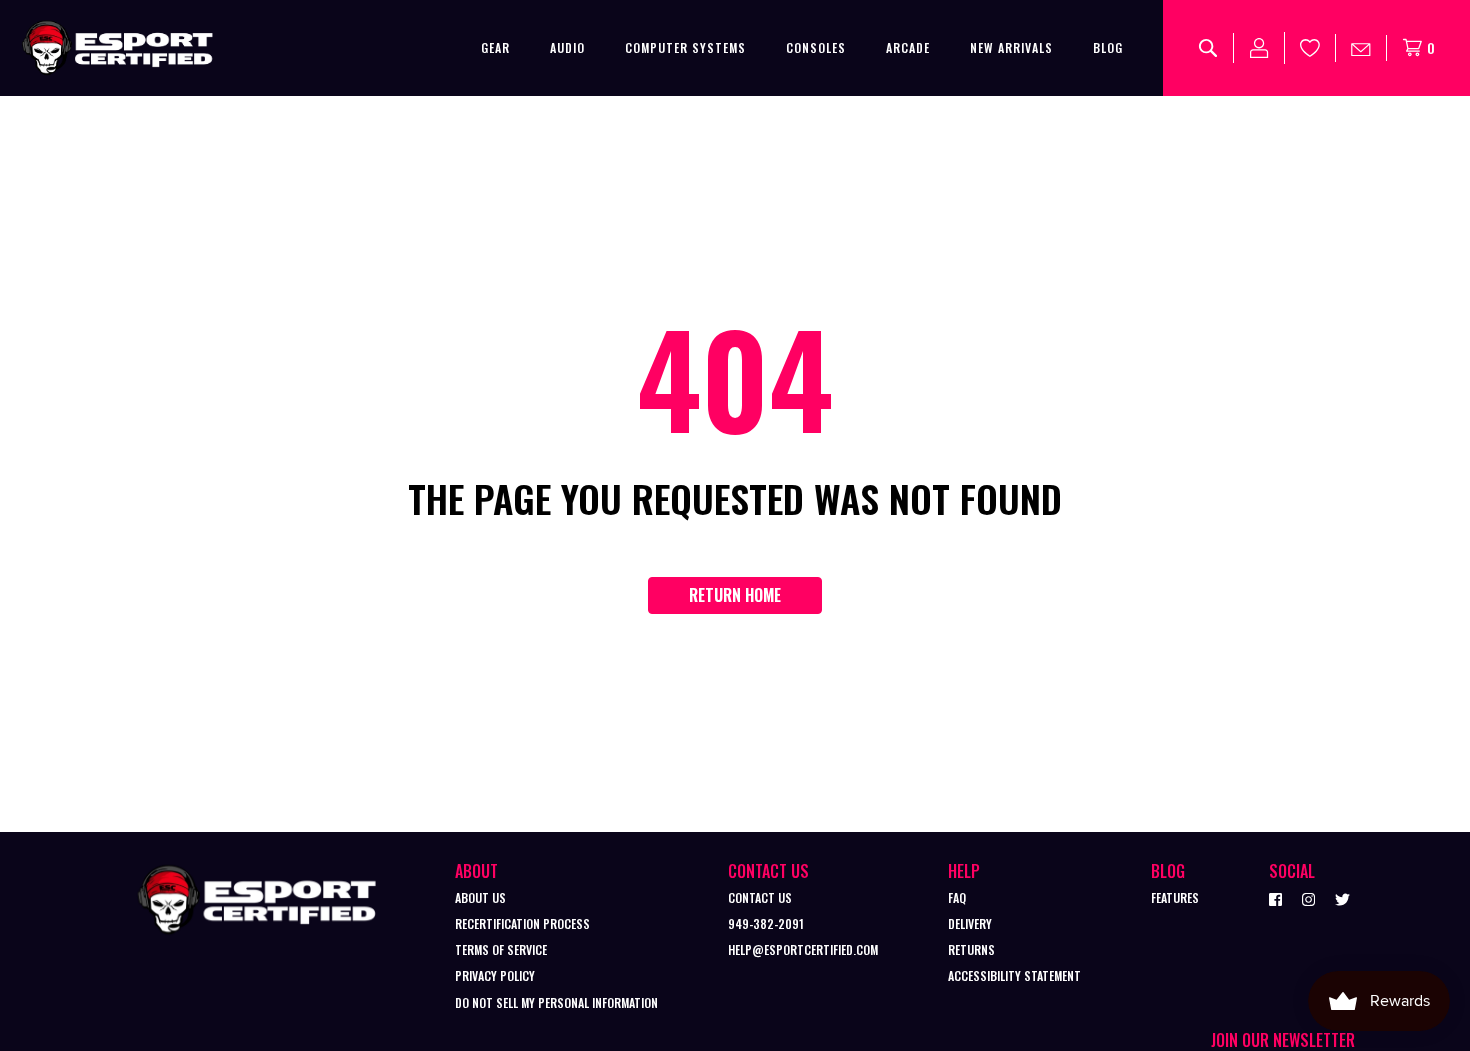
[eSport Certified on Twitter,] (1342, 898)
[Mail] (1361, 48)
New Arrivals (1011, 47)
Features (1175, 897)
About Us (480, 897)
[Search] (1208, 48)
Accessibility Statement (1014, 975)
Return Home (735, 595)
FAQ (957, 897)
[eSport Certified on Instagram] (1308, 898)
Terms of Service (501, 949)
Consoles (816, 47)
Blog (1108, 47)
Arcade (908, 47)
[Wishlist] (1310, 48)
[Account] (1259, 48)
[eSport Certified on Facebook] (1275, 898)
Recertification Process (522, 923)
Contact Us (760, 897)
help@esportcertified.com (803, 949)
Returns (971, 949)
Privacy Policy (495, 975)
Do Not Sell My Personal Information (556, 1002)
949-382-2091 (766, 923)
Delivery (970, 923)
